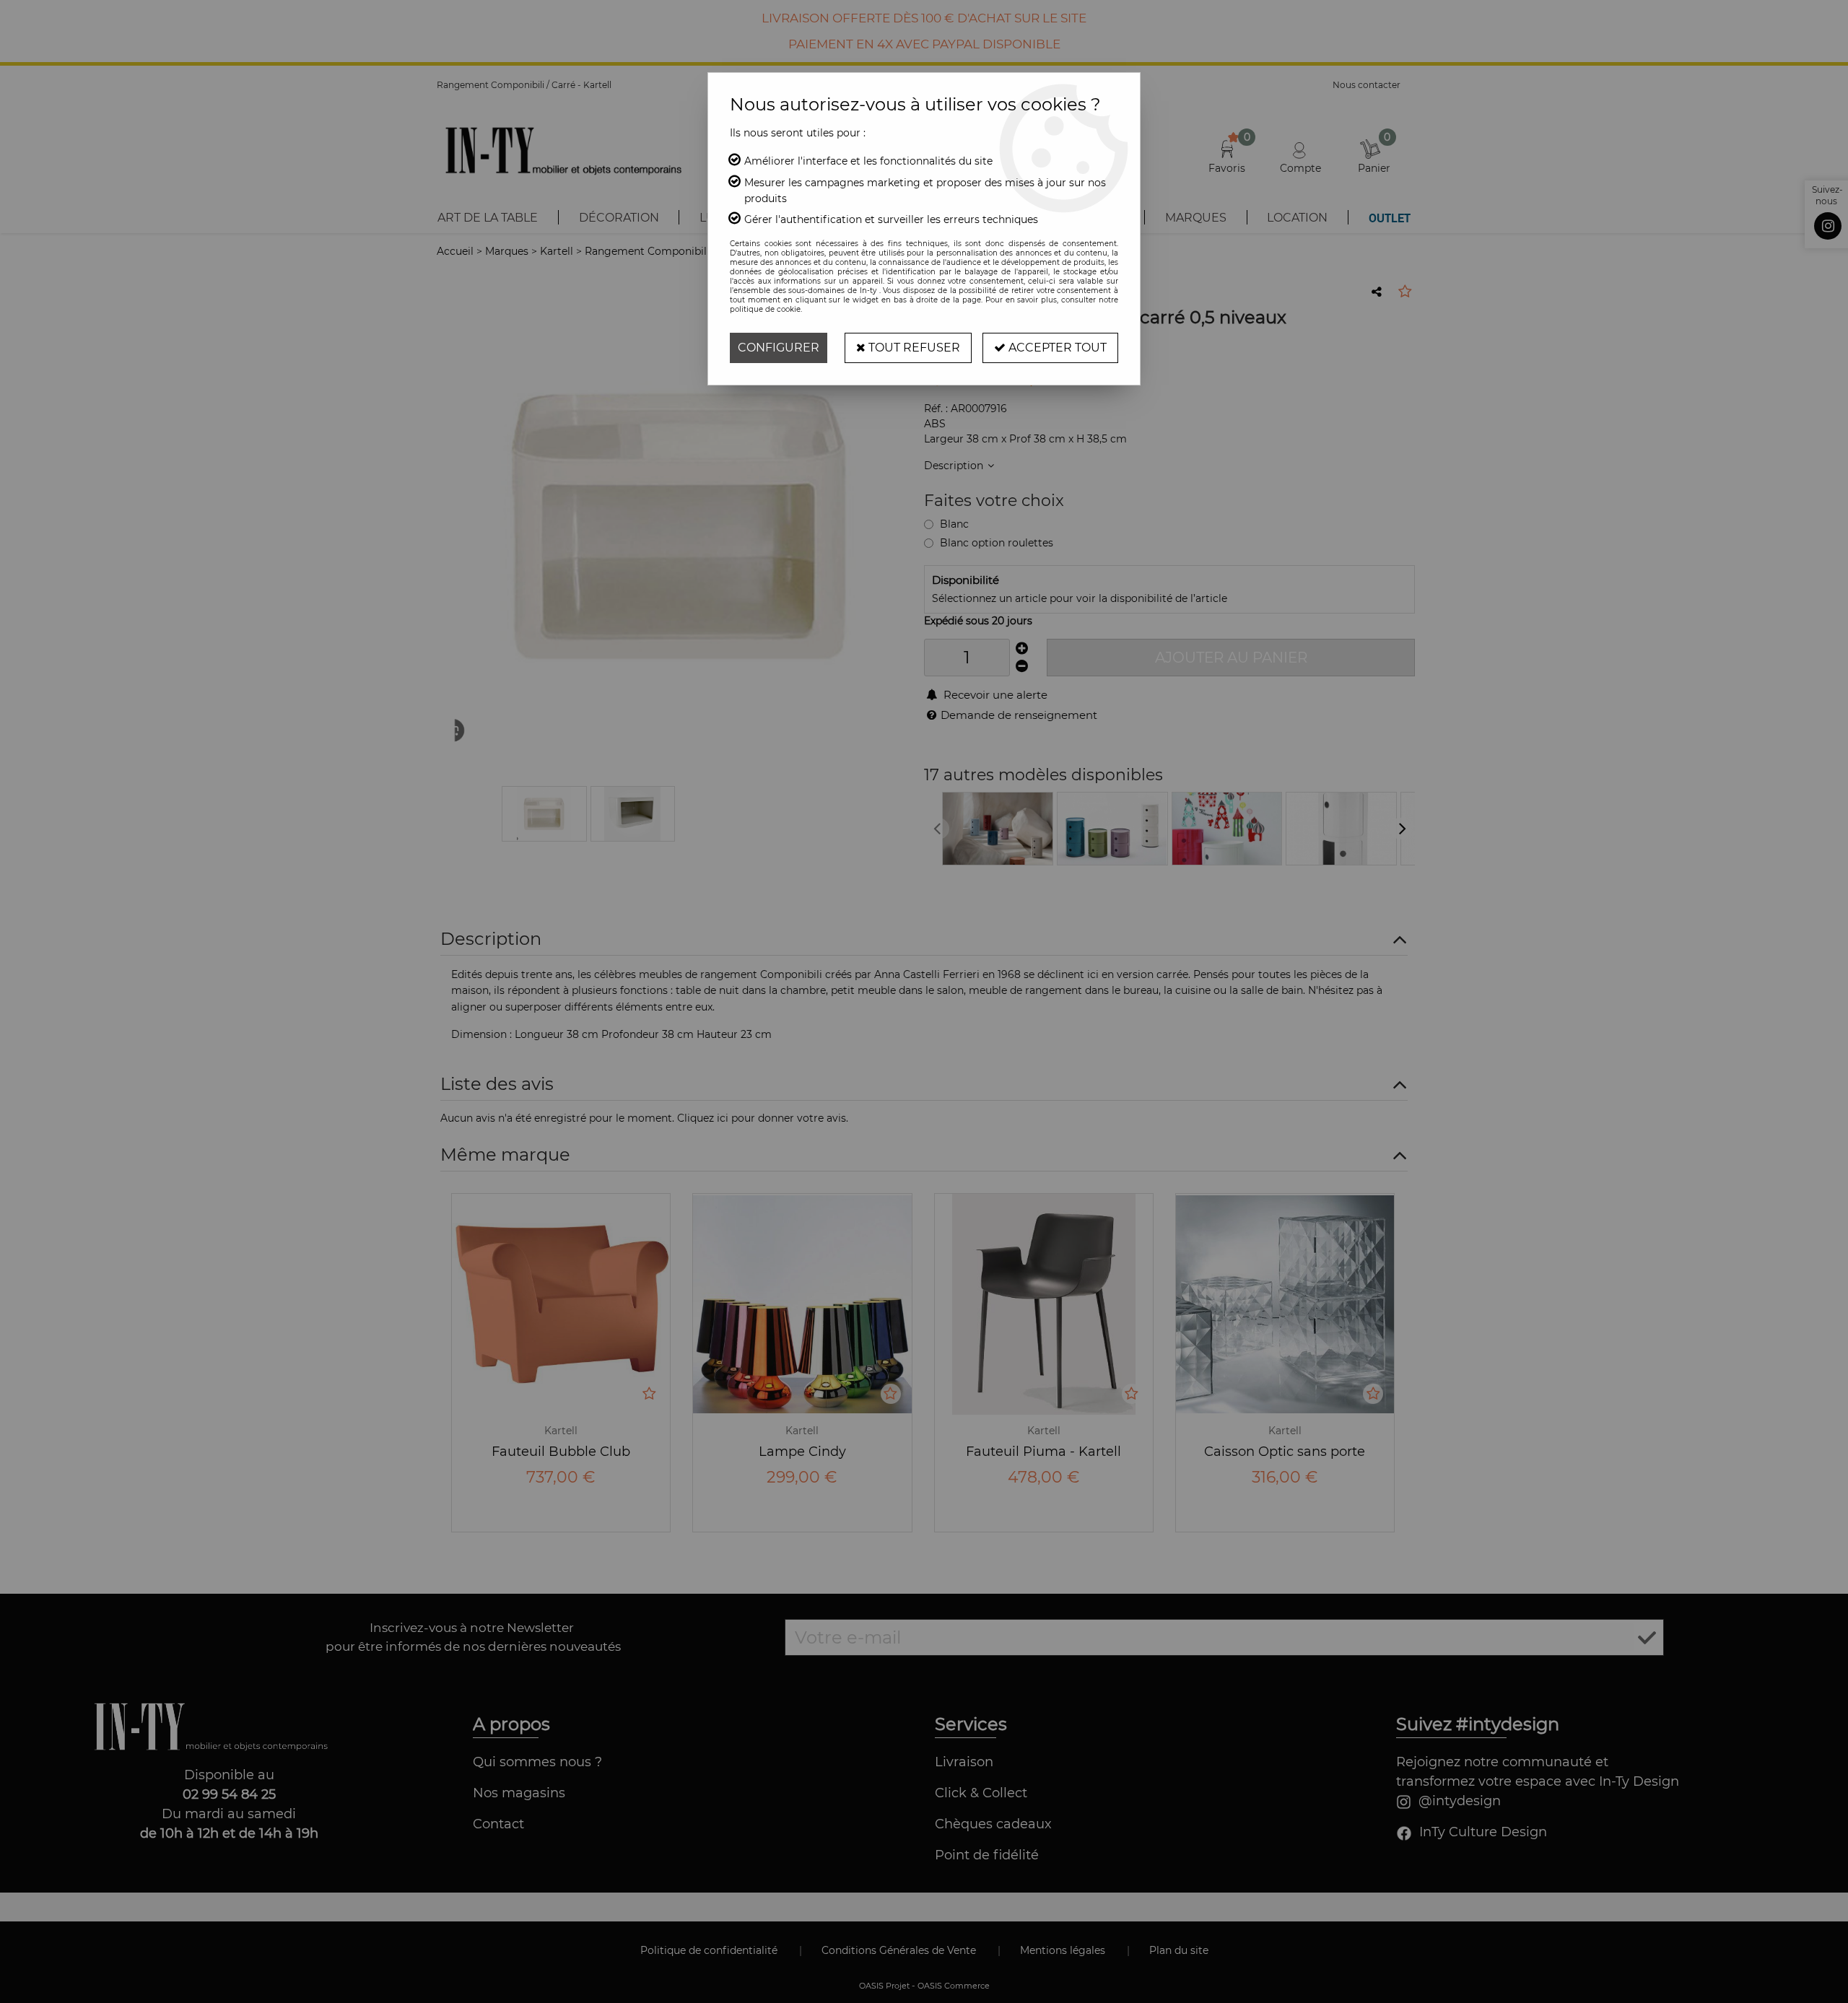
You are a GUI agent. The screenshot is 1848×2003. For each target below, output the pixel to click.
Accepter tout (1056, 348)
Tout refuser (913, 348)
